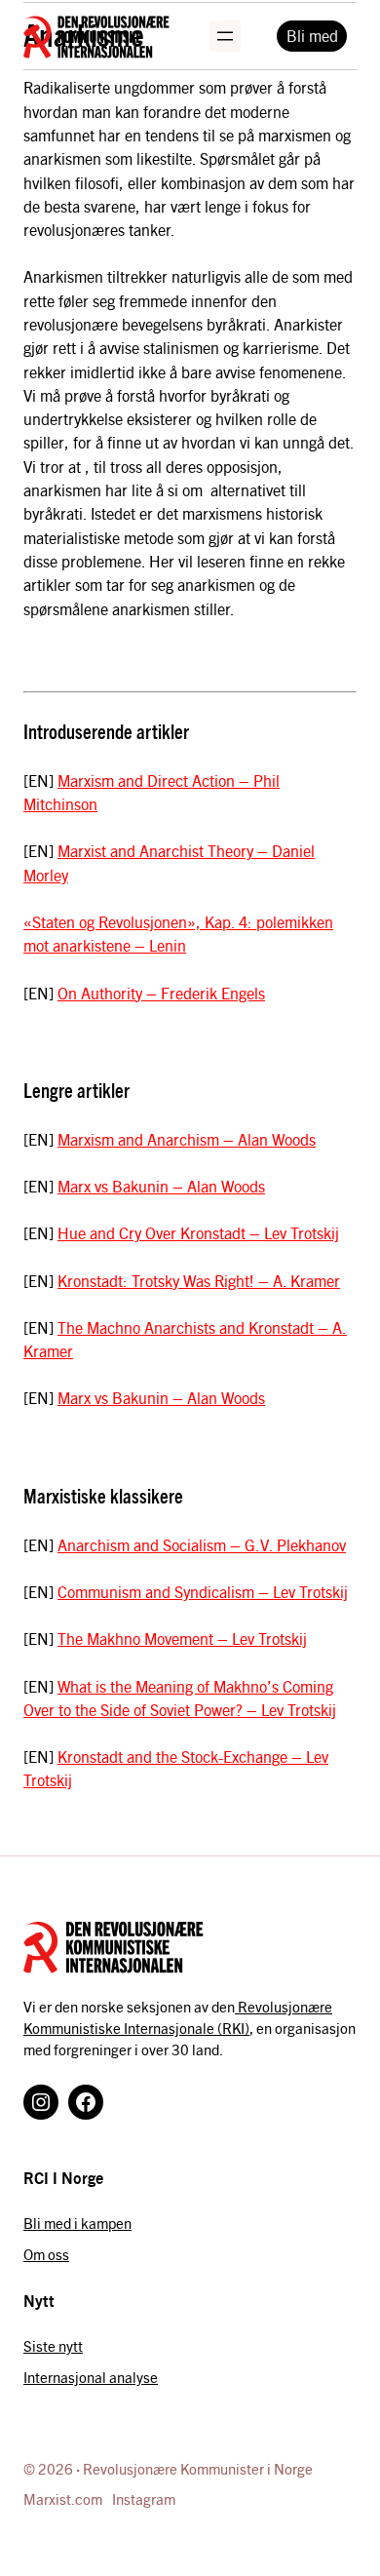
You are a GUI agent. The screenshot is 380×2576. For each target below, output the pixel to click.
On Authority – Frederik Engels (161, 993)
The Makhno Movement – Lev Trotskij (182, 1639)
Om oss (46, 2254)
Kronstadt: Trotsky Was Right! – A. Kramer (199, 1281)
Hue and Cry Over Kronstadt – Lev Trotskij (198, 1233)
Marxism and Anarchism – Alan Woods (187, 1139)
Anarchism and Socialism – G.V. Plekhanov (202, 1545)
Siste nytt (53, 2346)
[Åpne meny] (225, 36)
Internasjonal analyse (91, 2377)
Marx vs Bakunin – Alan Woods (161, 1186)
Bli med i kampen (77, 2223)
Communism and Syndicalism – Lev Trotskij (203, 1592)
